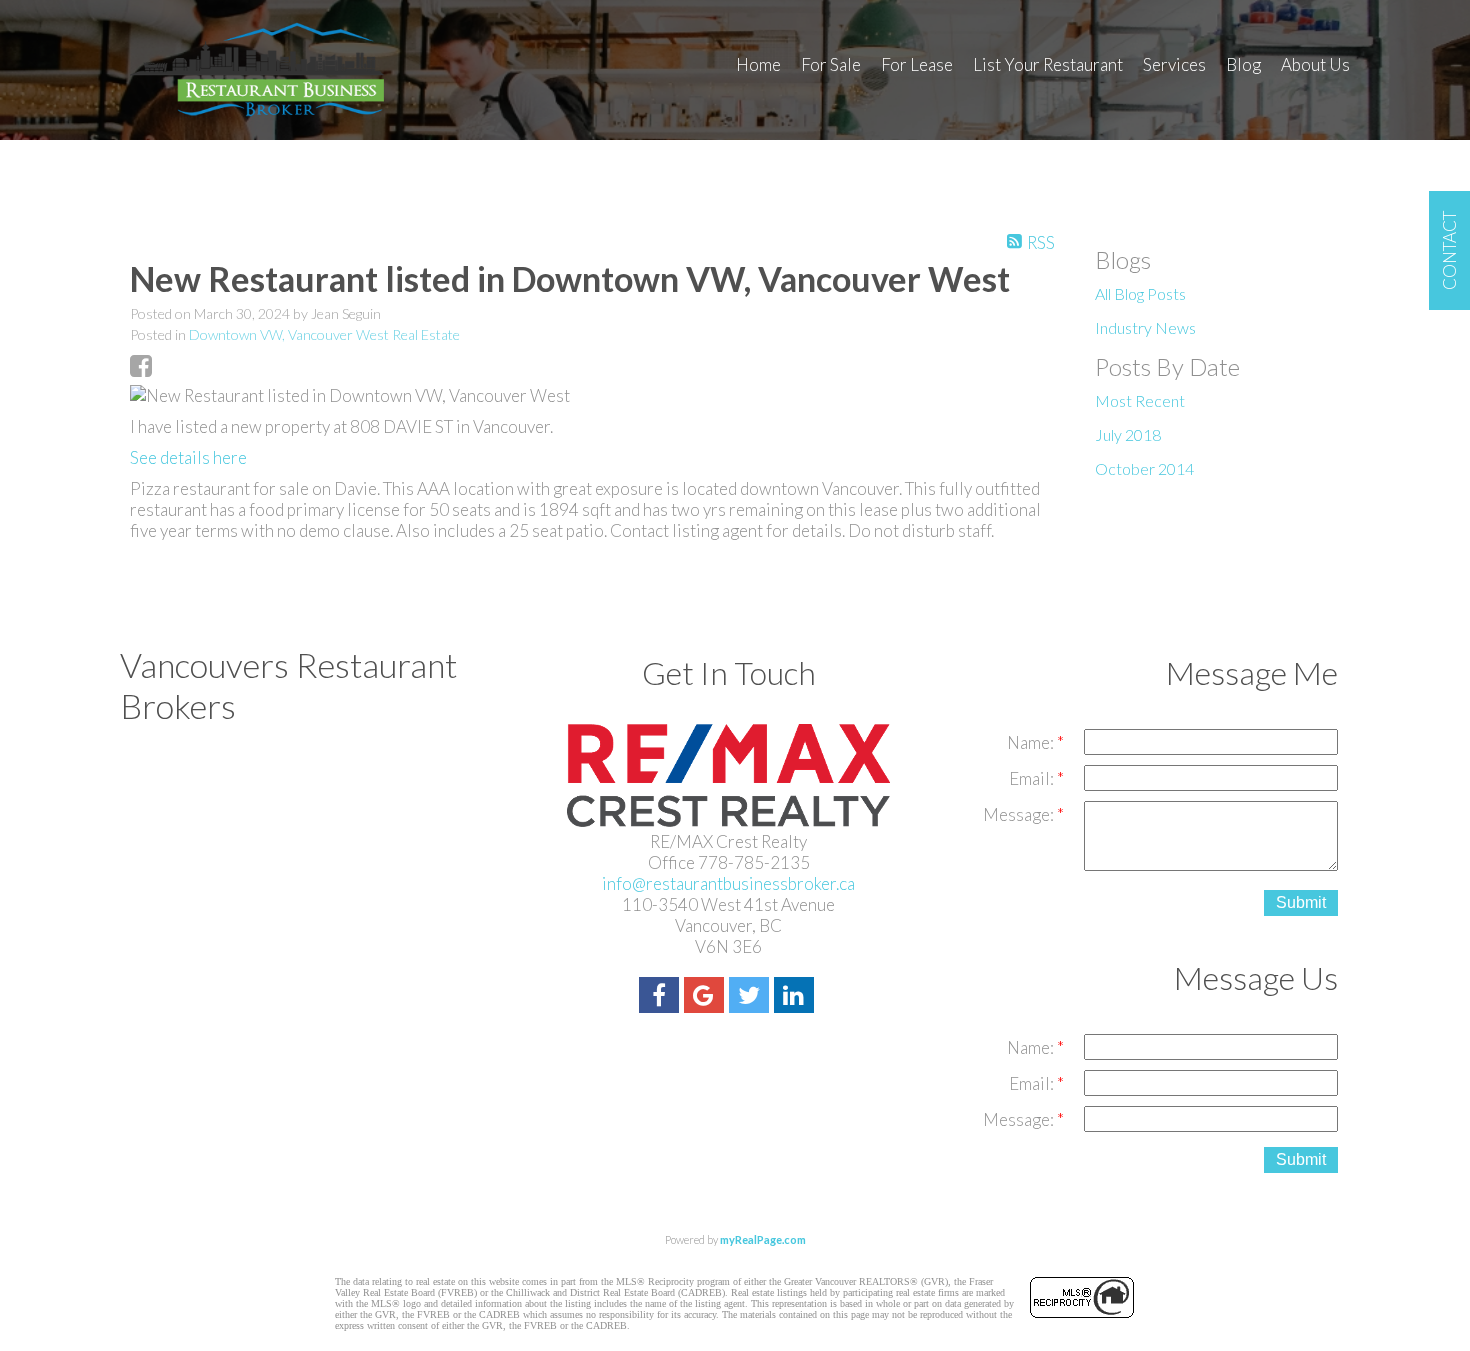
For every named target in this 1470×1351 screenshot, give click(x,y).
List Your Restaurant (1048, 64)
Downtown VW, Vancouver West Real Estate (324, 334)
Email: (1033, 778)
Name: (1032, 742)
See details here (188, 457)
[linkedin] (796, 997)
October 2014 (1144, 468)
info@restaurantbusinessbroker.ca (728, 883)
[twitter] (751, 997)
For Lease (917, 64)
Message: (1020, 814)
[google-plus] (706, 997)
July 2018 (1128, 434)
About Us (1315, 64)
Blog (1243, 64)
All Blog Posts (1140, 293)
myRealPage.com (763, 1239)
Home (758, 64)
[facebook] (661, 997)
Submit (1301, 902)
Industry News (1145, 327)
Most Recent (1140, 400)
